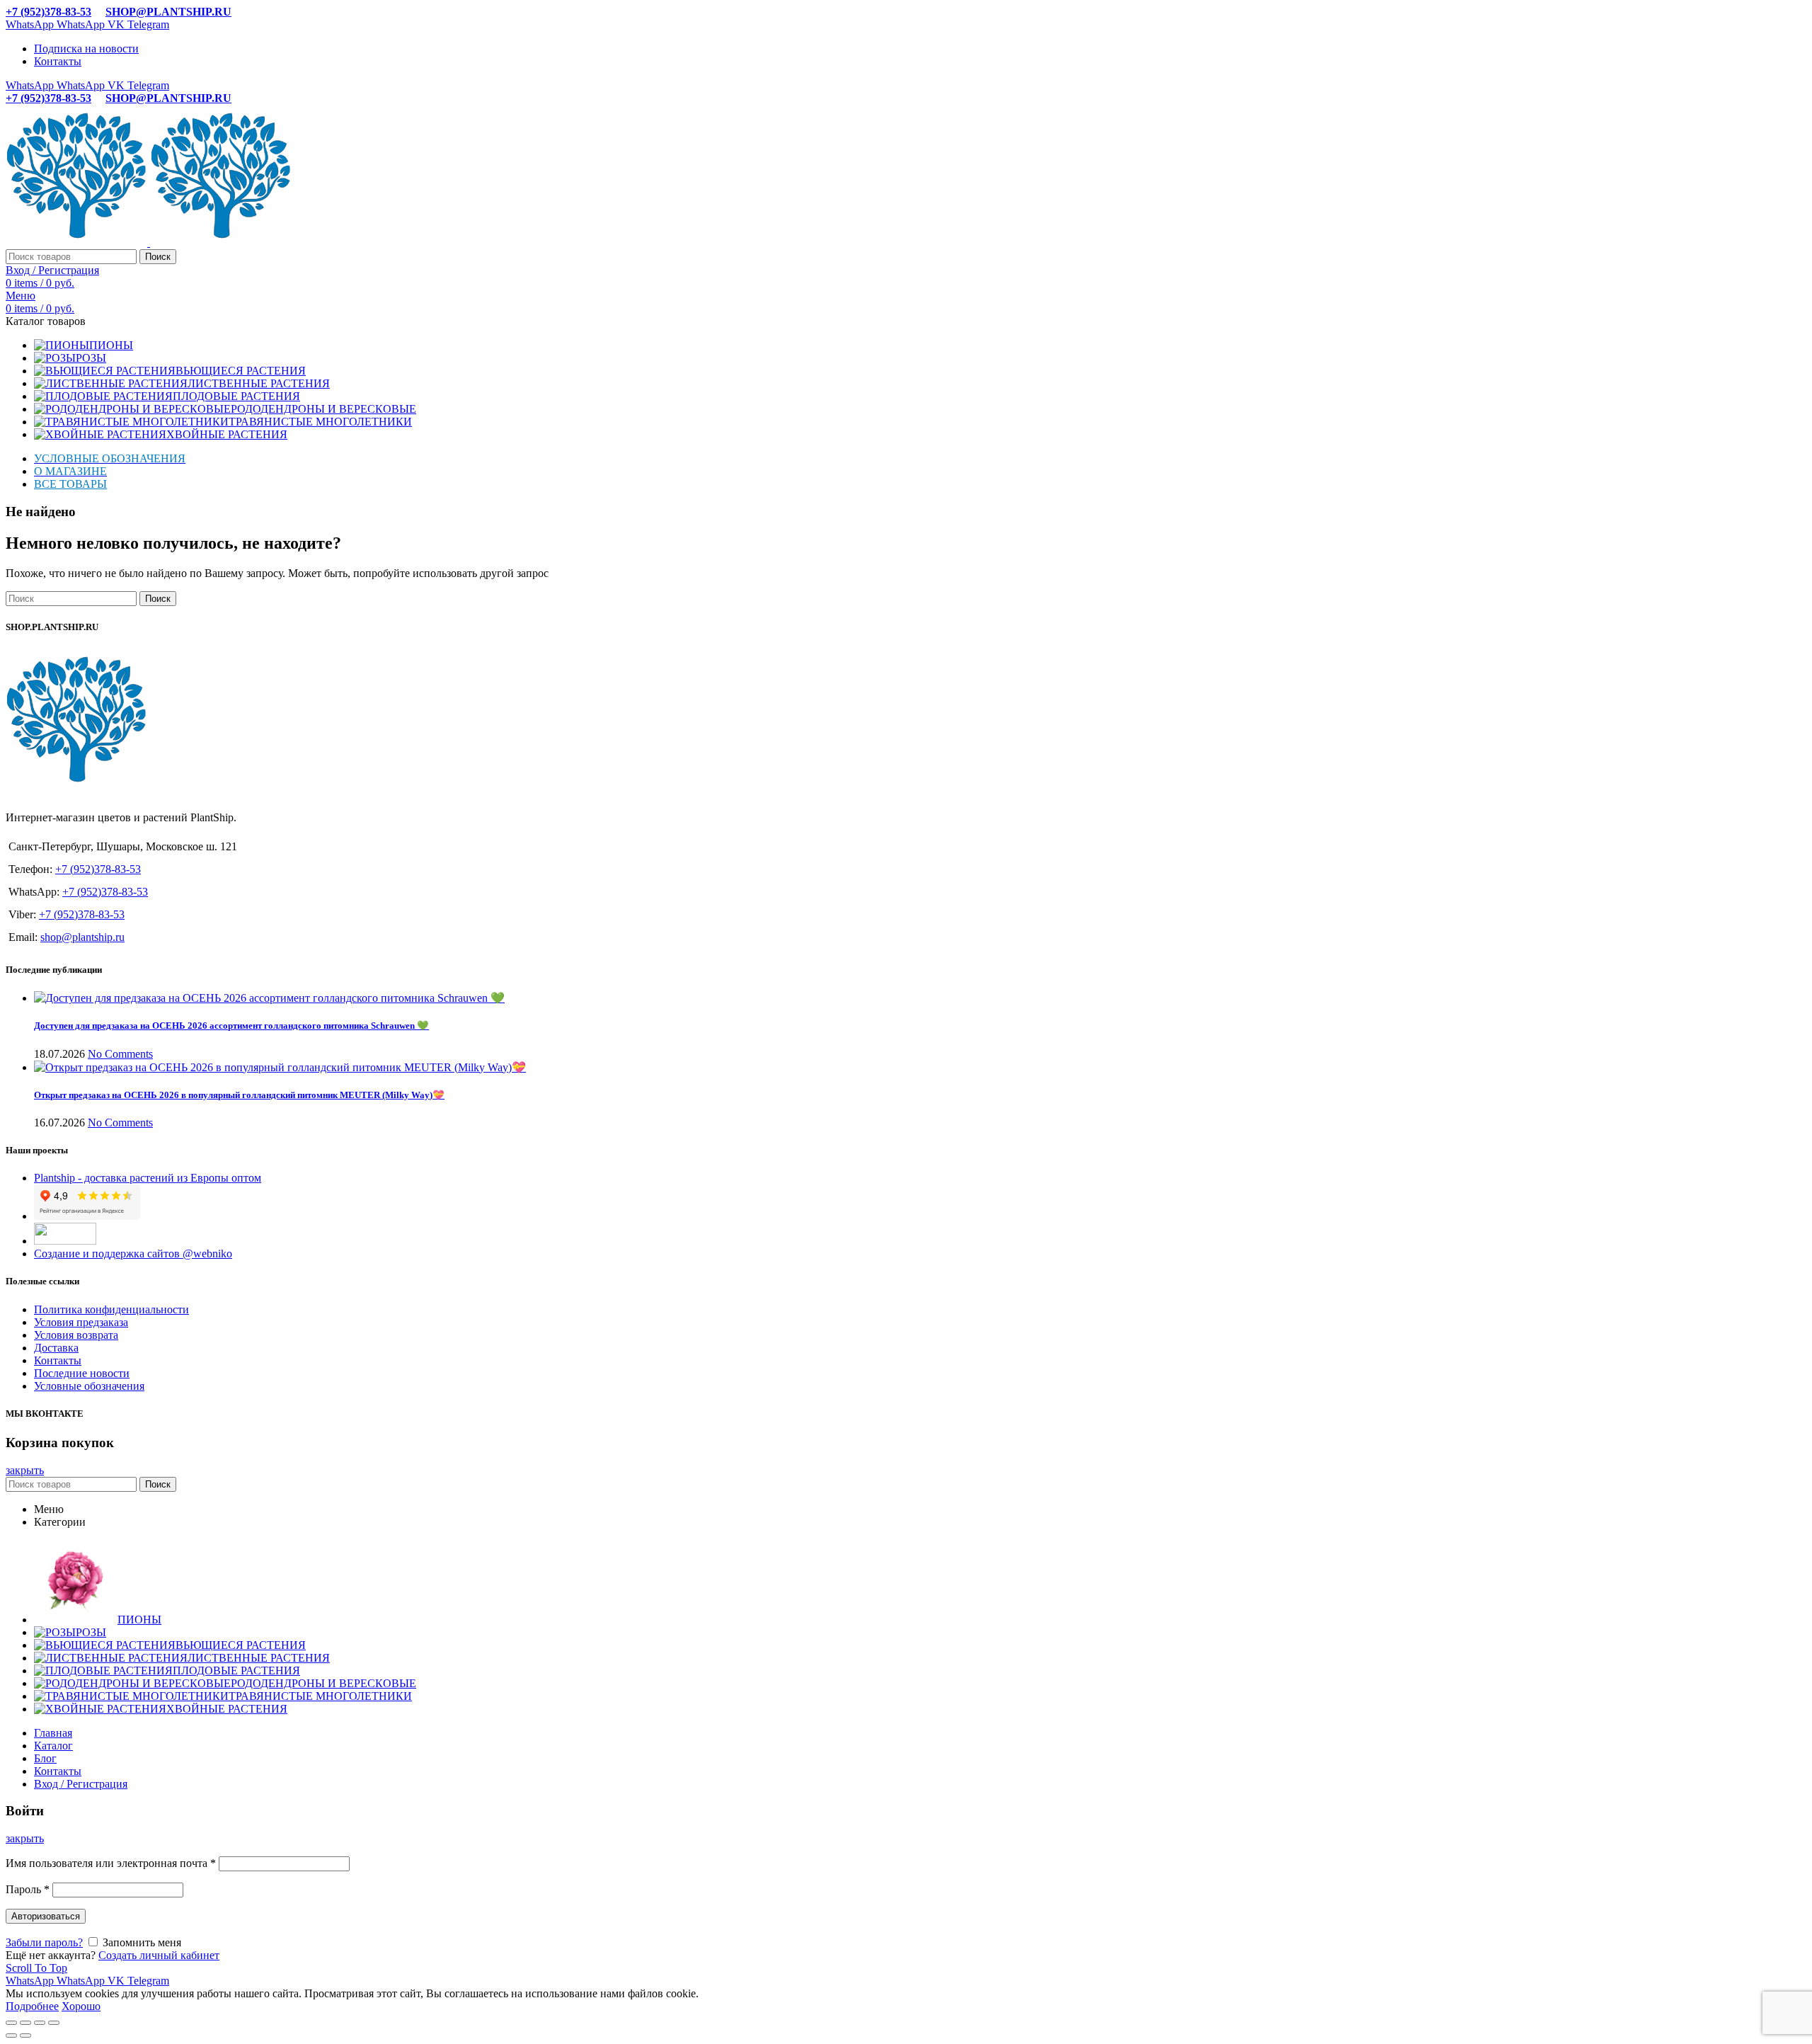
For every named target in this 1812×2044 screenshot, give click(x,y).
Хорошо (81, 2006)
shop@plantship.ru (82, 937)
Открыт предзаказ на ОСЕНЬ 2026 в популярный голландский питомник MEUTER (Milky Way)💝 (239, 1095)
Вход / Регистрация (81, 1784)
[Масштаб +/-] (54, 2023)
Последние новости (82, 1373)
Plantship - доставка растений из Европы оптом (148, 1178)
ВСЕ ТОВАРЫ (70, 484)
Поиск (158, 257)
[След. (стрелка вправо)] (25, 2036)
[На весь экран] (40, 2023)
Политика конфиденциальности (111, 1309)
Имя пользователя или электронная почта (111, 1863)
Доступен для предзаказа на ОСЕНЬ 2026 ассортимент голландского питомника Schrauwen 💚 (231, 1026)
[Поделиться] (25, 2023)
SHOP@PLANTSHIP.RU (168, 12)
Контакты (58, 1360)
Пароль (28, 1889)
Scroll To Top (36, 1968)
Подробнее (32, 2006)
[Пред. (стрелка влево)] (11, 2036)
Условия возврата (76, 1335)
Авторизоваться (46, 1916)
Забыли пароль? (44, 1942)
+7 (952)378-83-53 (48, 12)
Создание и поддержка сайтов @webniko (133, 1254)
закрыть (25, 1470)
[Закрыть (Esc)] (11, 2023)
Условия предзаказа (81, 1322)
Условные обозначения (89, 1386)
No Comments (120, 1054)
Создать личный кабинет (159, 1955)
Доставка (56, 1348)
